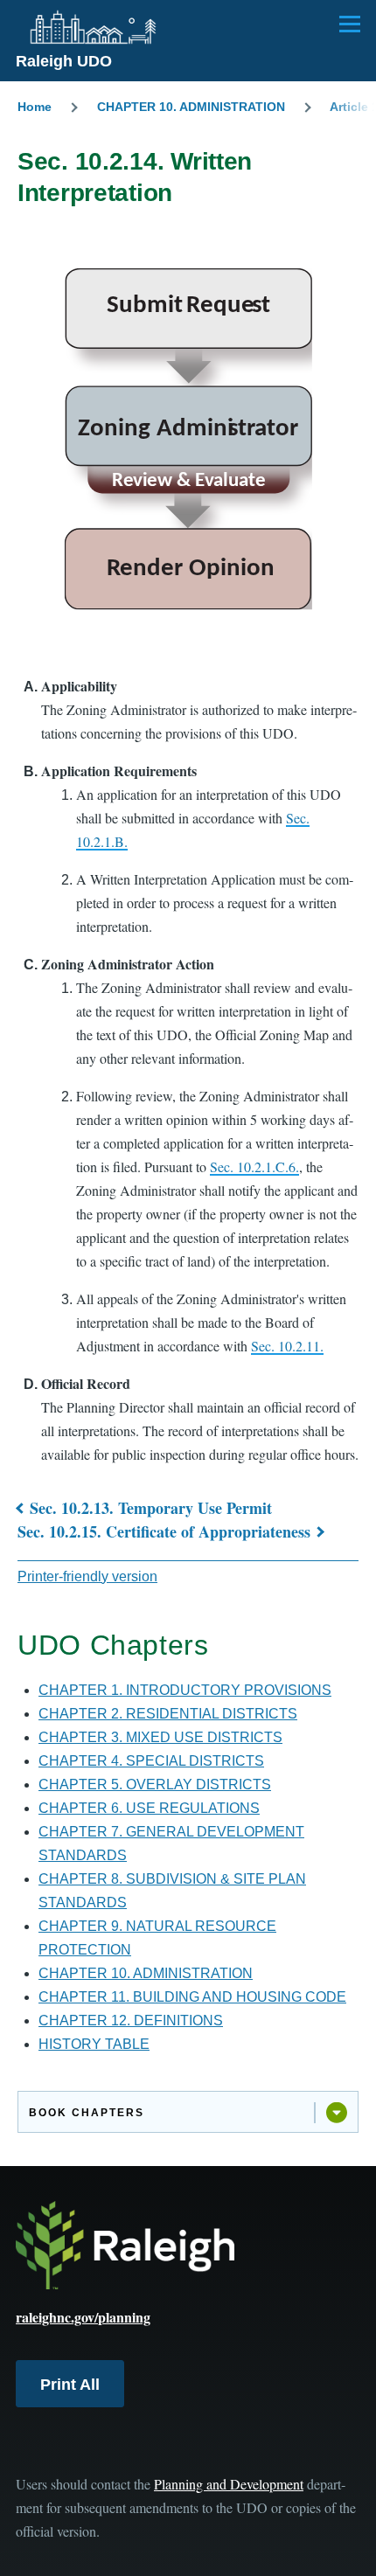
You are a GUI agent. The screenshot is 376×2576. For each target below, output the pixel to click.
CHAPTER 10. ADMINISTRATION (191, 107)
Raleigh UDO (64, 61)
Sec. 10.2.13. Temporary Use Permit (151, 1508)
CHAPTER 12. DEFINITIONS (131, 2021)
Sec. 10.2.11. (287, 1346)
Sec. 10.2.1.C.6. (254, 1166)
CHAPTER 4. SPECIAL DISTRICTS (151, 1761)
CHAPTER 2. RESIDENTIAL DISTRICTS (168, 1714)
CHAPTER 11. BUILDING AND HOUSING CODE (192, 1997)
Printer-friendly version (87, 1576)
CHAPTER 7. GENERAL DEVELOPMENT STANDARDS (171, 1843)
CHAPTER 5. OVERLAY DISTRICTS (155, 1784)
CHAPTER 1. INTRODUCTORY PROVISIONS (185, 1690)
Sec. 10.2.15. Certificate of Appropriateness (164, 1531)
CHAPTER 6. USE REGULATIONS (149, 1808)
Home (35, 107)
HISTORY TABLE (94, 2044)
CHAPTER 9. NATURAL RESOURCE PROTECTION (157, 1938)
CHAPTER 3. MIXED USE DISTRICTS (160, 1737)
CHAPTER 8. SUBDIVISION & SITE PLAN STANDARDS (172, 1891)
